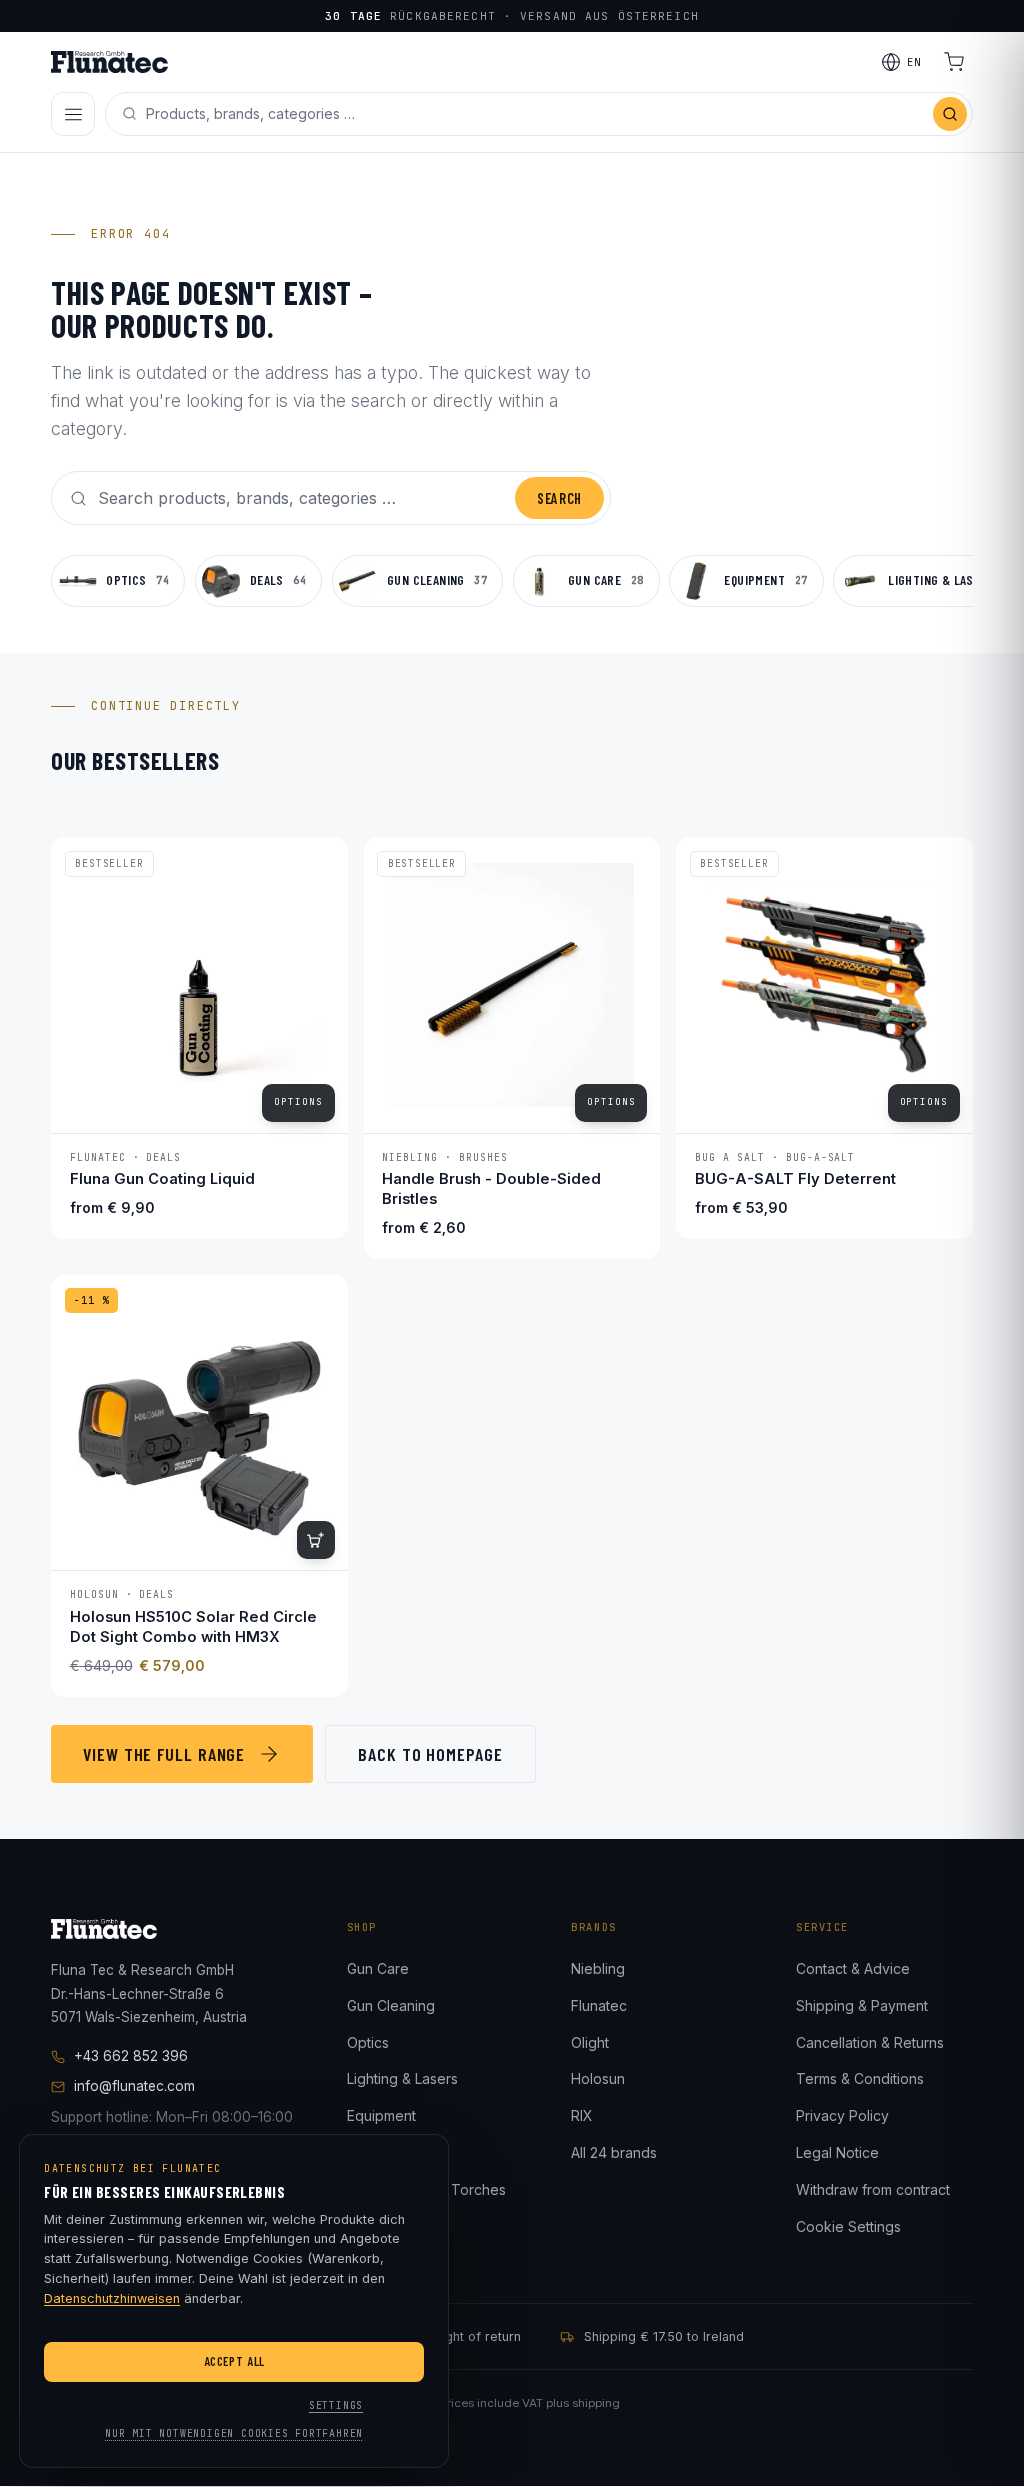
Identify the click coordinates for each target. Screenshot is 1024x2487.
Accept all (234, 2361)
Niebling (598, 1968)
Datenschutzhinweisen (112, 2298)
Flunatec (599, 2005)
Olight (590, 2042)
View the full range (164, 1754)
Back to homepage (430, 1754)
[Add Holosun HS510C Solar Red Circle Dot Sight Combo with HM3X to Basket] (316, 1540)
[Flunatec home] (109, 62)
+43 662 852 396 (131, 2056)
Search (559, 498)
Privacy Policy (842, 2115)
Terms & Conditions (860, 2078)
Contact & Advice (853, 1968)
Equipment (381, 2115)
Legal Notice (837, 2152)
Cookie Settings (848, 2226)
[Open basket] (954, 62)
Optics (368, 2042)
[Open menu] (73, 114)
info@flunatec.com (134, 2086)
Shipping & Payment (862, 2005)
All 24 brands (614, 2152)
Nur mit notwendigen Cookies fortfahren (234, 2433)
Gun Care (378, 1968)
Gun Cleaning (391, 2005)
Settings (336, 2405)
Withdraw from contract (873, 2189)
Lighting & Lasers (402, 2078)
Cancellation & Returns (870, 2042)
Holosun (598, 2078)
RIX (582, 2115)
